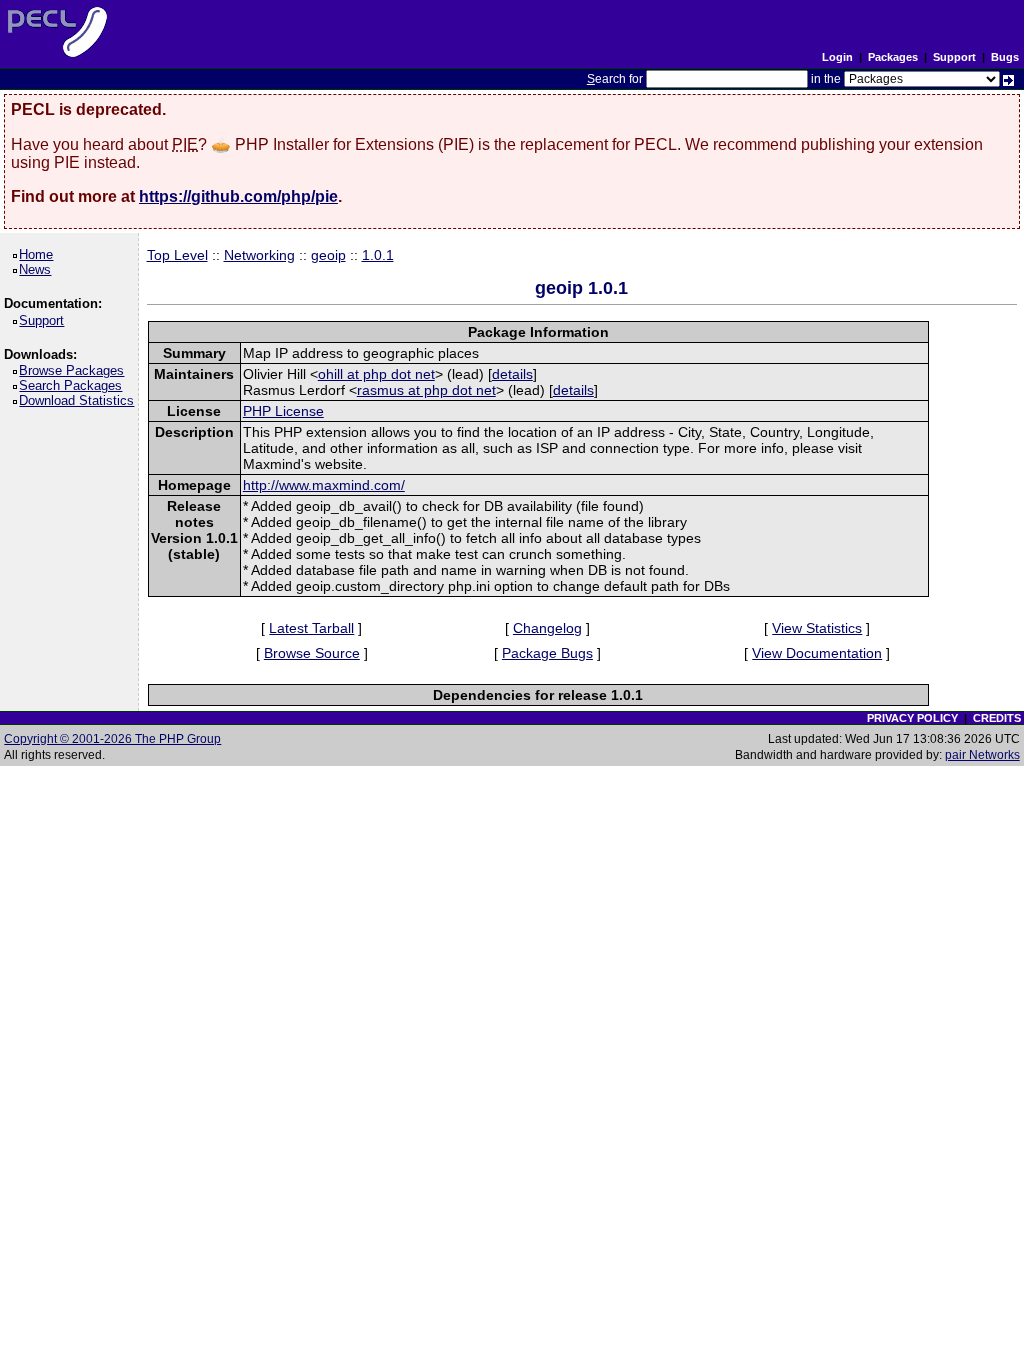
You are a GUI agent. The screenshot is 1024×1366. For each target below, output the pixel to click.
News (38, 269)
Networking (259, 255)
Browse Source (312, 653)
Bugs (1005, 57)
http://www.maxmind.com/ (324, 485)
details (512, 374)
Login (837, 57)
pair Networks (982, 755)
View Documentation (817, 653)
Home (39, 254)
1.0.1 (378, 255)
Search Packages (74, 385)
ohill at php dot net (376, 374)
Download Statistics (80, 400)
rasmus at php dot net (426, 390)
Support (954, 57)
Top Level (177, 255)
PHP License (283, 411)
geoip (328, 255)
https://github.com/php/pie (238, 196)
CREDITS (997, 718)
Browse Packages (75, 370)
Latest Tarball (311, 628)
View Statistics (817, 628)
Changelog (547, 628)
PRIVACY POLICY (912, 718)
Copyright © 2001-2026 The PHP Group (112, 739)
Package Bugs (547, 653)
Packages (893, 57)
